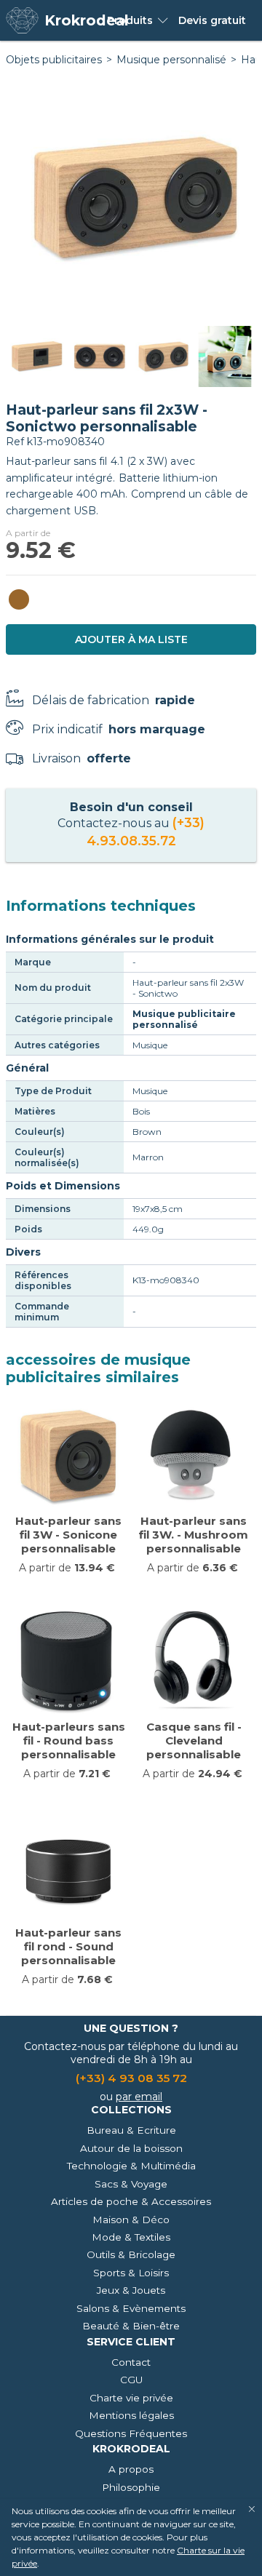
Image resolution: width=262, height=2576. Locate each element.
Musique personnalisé (171, 60)
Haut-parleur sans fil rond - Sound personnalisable (68, 1946)
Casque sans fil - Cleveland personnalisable (194, 1740)
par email (139, 2097)
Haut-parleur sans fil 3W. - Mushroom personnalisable (194, 1535)
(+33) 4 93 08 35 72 (131, 2078)
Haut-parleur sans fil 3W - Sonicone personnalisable (68, 1535)
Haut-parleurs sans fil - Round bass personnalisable (69, 1740)
